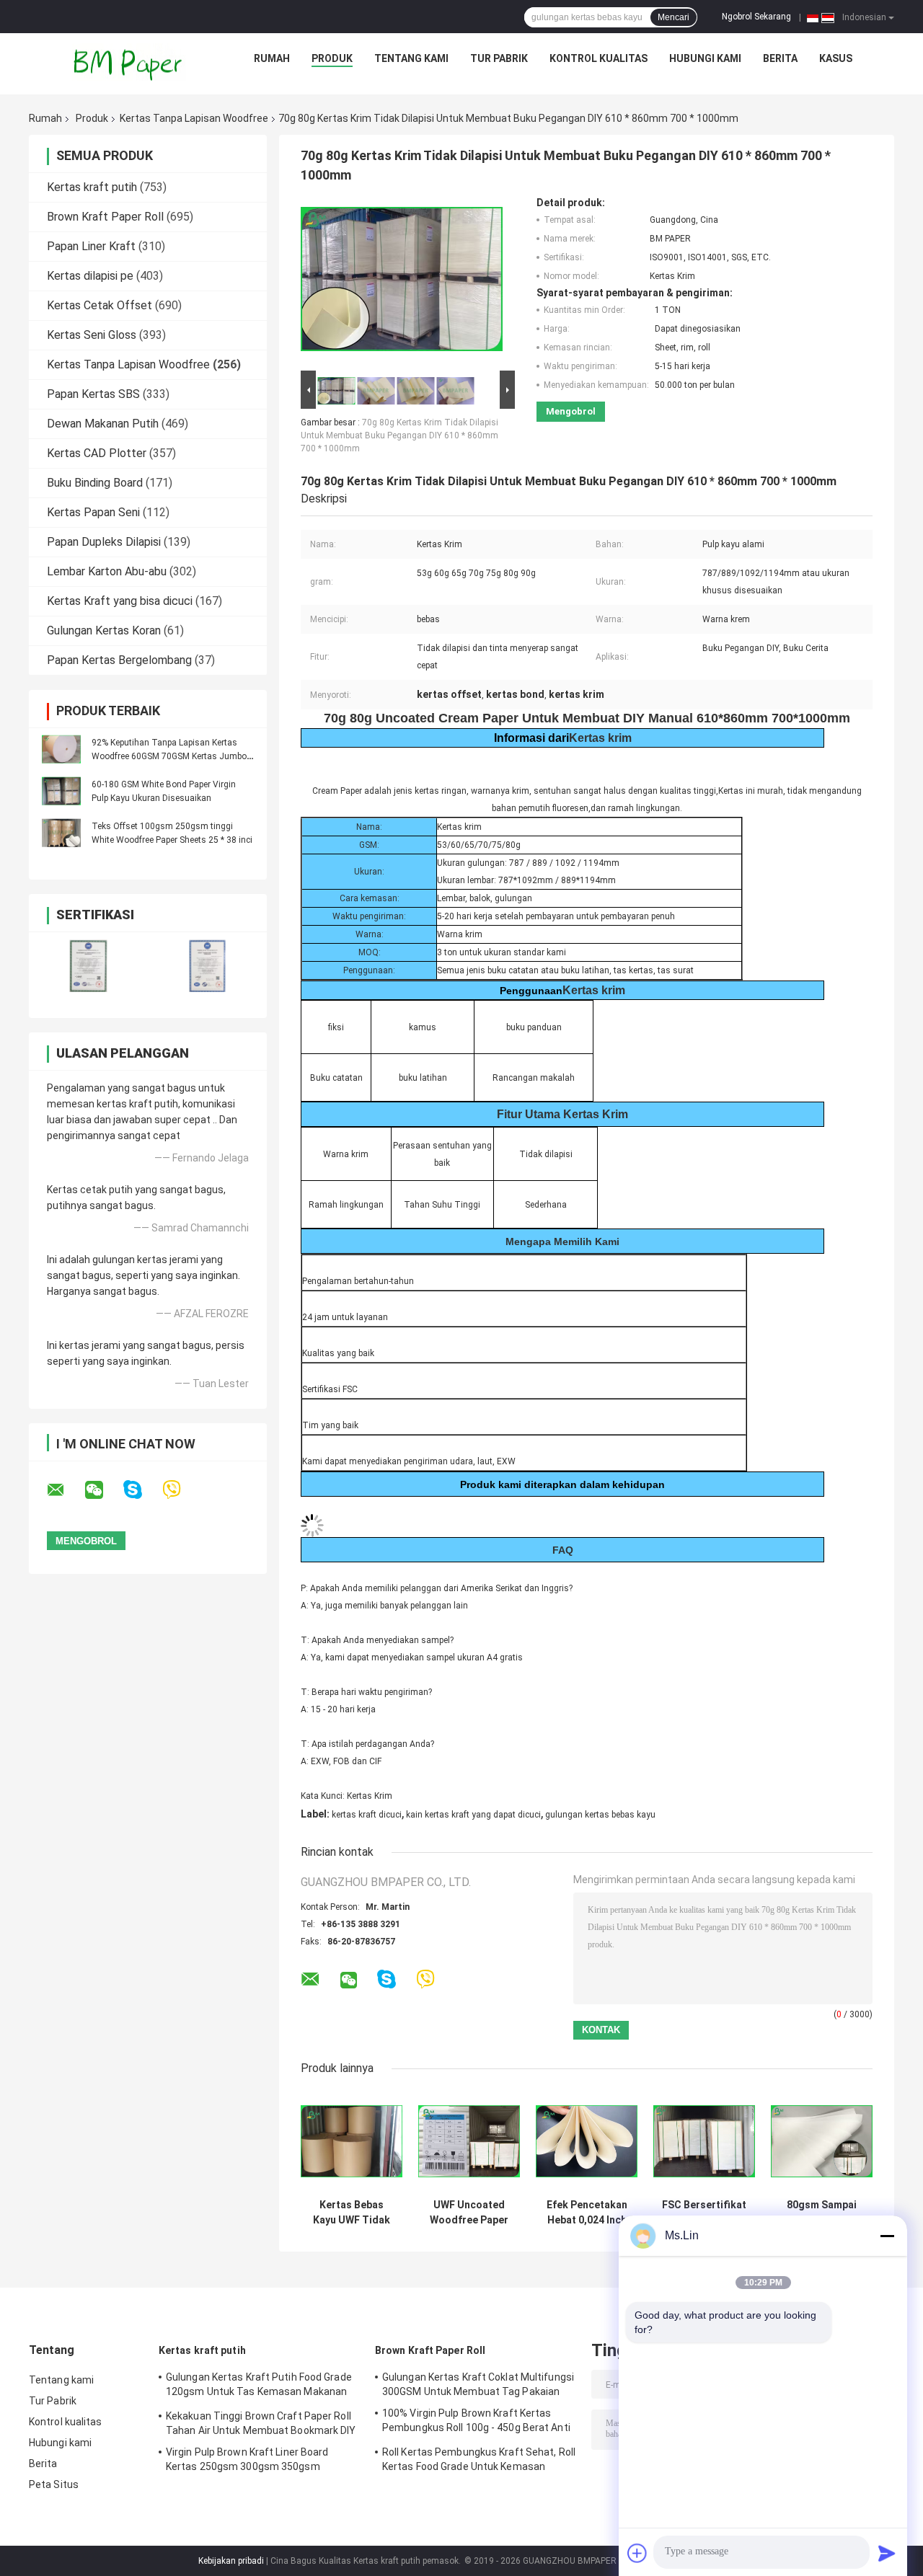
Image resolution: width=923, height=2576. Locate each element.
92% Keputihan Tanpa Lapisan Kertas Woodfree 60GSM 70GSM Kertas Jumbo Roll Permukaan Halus (169, 756)
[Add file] (637, 2553)
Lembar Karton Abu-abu (107, 571)
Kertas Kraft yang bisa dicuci (120, 601)
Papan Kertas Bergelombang (119, 660)
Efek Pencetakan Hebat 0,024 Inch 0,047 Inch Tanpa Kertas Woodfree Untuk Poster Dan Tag (587, 2213)
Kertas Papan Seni (93, 512)
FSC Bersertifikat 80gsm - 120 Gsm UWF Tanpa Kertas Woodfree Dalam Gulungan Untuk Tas (704, 2213)
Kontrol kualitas (599, 58)
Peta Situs (54, 2484)
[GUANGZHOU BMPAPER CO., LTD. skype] (142, 1490)
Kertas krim (600, 738)
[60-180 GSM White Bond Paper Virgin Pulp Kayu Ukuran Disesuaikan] (61, 791)
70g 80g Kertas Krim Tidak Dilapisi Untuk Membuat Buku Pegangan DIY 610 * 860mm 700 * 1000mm (399, 435)
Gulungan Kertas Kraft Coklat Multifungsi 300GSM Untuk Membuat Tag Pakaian (478, 2384)
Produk (332, 58)
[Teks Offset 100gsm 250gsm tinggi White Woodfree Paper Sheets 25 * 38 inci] (61, 833)
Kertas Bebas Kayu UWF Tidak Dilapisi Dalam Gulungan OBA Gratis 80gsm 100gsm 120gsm (352, 2213)
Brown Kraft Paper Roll (105, 217)
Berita (780, 58)
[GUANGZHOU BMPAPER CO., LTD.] (129, 62)
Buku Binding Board (95, 483)
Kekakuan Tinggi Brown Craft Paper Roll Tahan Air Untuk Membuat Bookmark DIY (261, 2423)
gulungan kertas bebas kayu (600, 1815)
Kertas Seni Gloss (92, 335)
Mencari (674, 17)
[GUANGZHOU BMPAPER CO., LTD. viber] (181, 1490)
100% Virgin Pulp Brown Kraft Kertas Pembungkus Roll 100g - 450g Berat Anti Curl (476, 2422)
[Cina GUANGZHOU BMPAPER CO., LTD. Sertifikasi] (88, 966)
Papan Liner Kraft (91, 246)
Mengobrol (571, 411)
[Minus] (887, 2236)
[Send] (887, 2553)
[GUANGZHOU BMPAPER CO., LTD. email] (65, 1490)
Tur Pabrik (499, 58)
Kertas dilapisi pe (90, 276)
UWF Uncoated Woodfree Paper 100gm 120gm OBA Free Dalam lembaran (469, 2213)
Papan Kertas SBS (93, 394)
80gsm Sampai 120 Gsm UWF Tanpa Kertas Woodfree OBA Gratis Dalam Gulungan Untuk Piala (822, 2213)
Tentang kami (411, 58)
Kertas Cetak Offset (100, 305)
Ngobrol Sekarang (756, 17)
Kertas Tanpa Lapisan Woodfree (194, 118)
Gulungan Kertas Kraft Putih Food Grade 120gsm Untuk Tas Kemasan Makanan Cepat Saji (259, 2386)
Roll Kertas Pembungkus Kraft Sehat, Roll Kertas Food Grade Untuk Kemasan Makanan (479, 2461)
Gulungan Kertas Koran (104, 630)
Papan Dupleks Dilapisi (104, 542)
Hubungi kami (705, 58)
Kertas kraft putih (92, 187)
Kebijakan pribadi (231, 2561)
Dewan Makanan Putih (103, 424)
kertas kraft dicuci (367, 1815)
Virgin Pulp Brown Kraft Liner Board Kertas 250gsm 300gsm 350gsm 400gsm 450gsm (247, 2461)
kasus (836, 58)
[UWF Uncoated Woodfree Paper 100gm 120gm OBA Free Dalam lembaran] (469, 2141)
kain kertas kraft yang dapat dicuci (473, 1815)
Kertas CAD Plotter (97, 453)
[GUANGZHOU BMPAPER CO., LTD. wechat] (103, 1490)
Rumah (272, 58)
